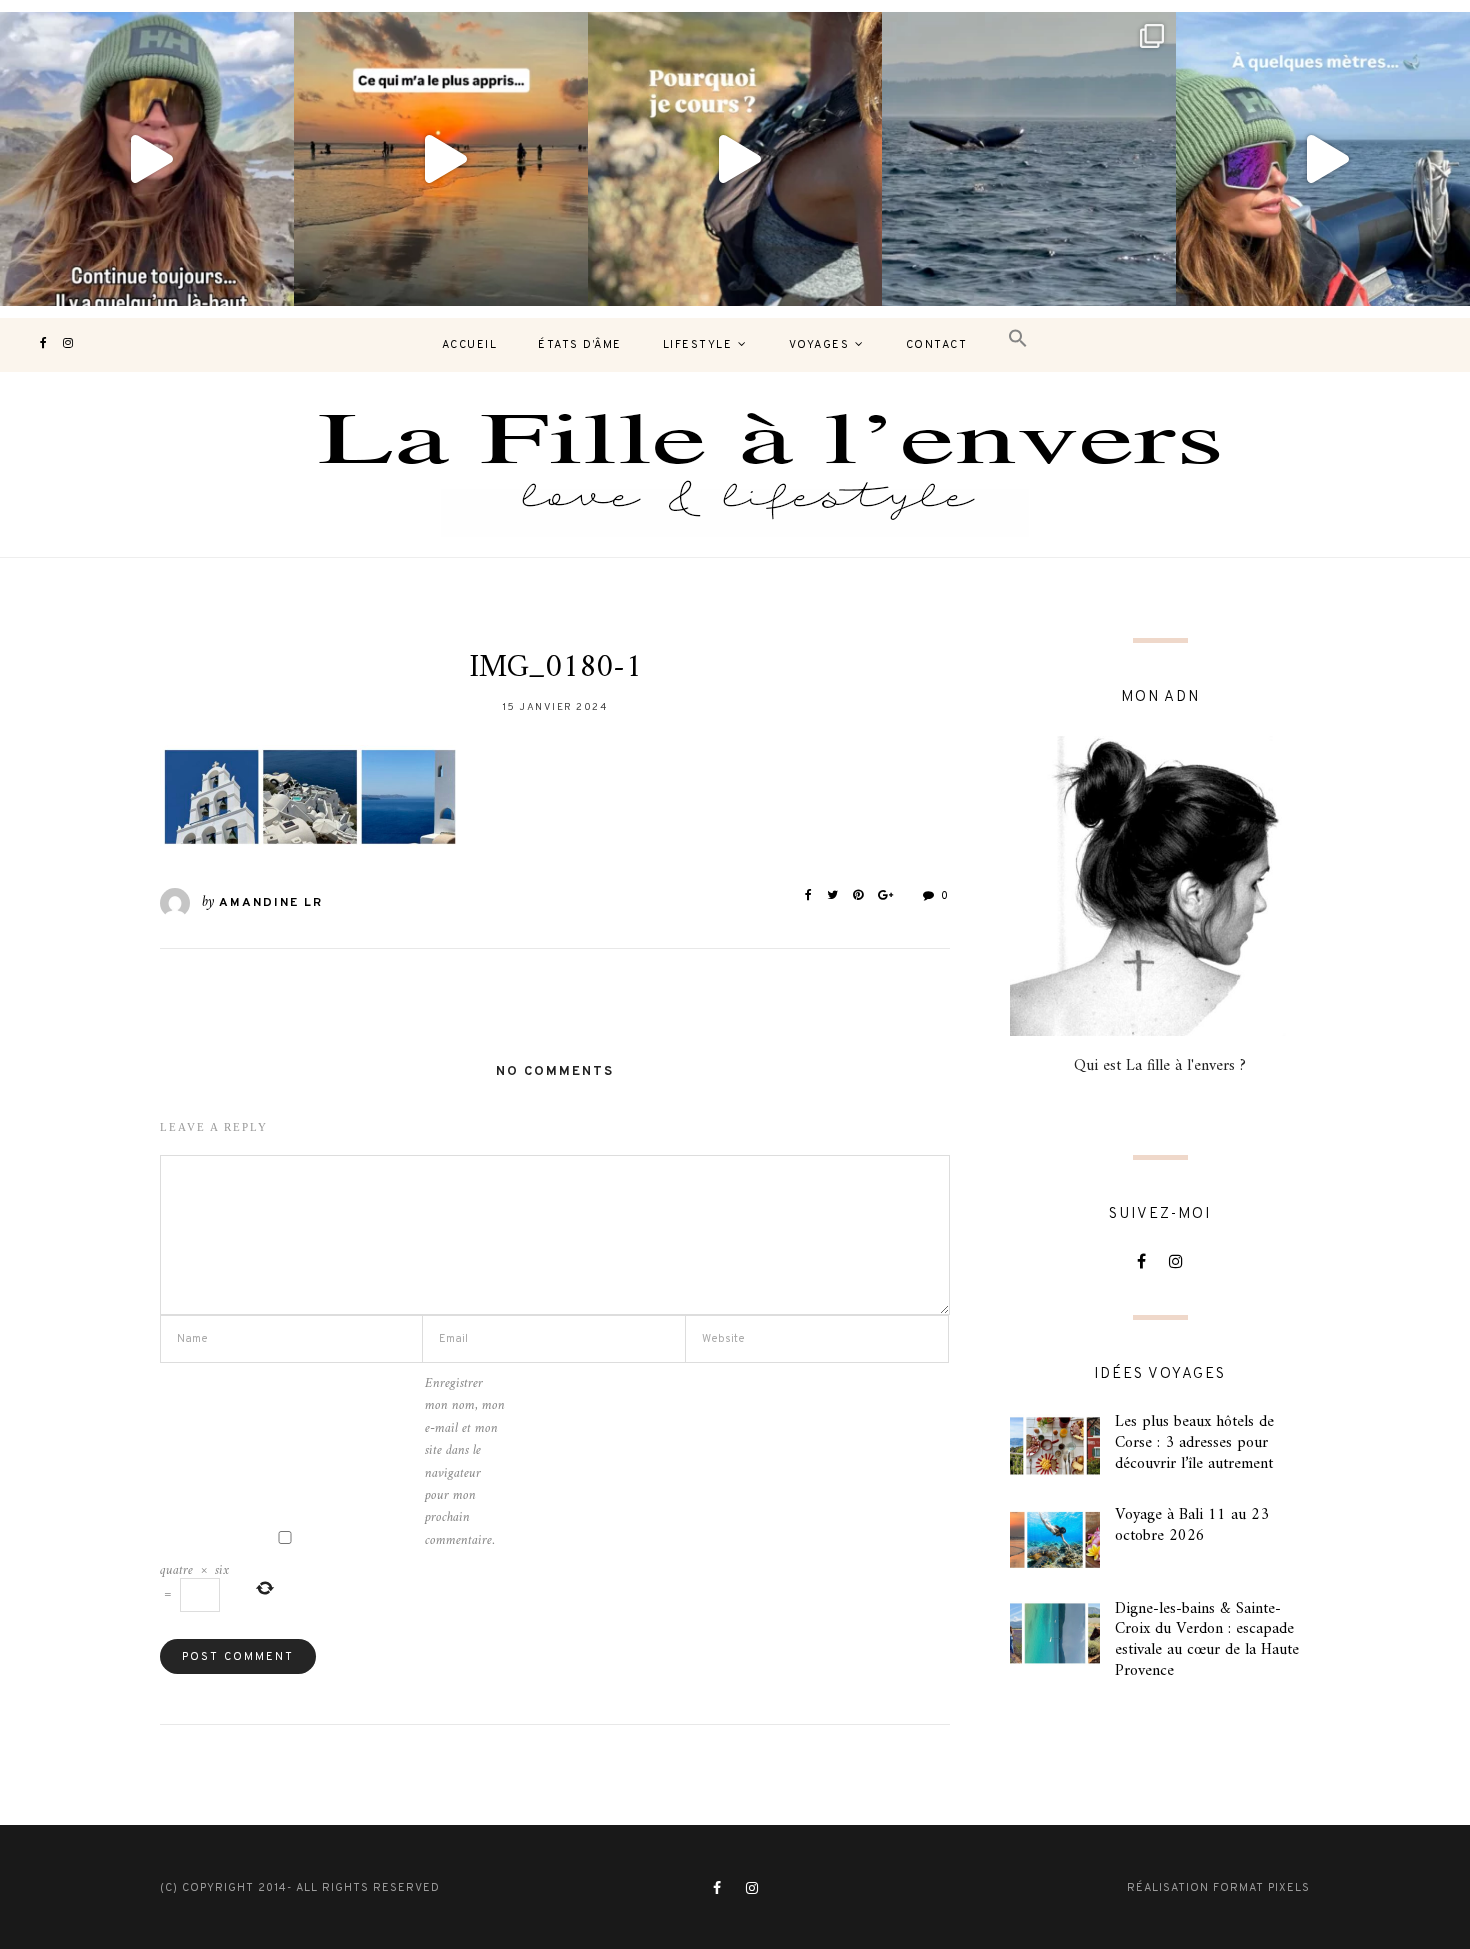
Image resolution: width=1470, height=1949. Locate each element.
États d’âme (580, 345)
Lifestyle (698, 345)
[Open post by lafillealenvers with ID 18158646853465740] (1029, 159)
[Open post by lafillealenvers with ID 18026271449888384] (441, 159)
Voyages (819, 345)
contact (937, 345)
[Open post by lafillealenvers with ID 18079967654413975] (735, 159)
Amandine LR (271, 903)
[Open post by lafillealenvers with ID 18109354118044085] (147, 159)
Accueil (470, 345)
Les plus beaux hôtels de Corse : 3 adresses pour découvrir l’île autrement (1194, 1443)
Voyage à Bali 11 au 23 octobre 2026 (1192, 1525)
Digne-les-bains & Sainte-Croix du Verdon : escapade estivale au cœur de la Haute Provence (1207, 1640)
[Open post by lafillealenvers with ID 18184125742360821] (1323, 159)
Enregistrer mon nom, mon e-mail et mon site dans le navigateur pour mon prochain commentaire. (465, 1462)
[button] (1018, 339)
